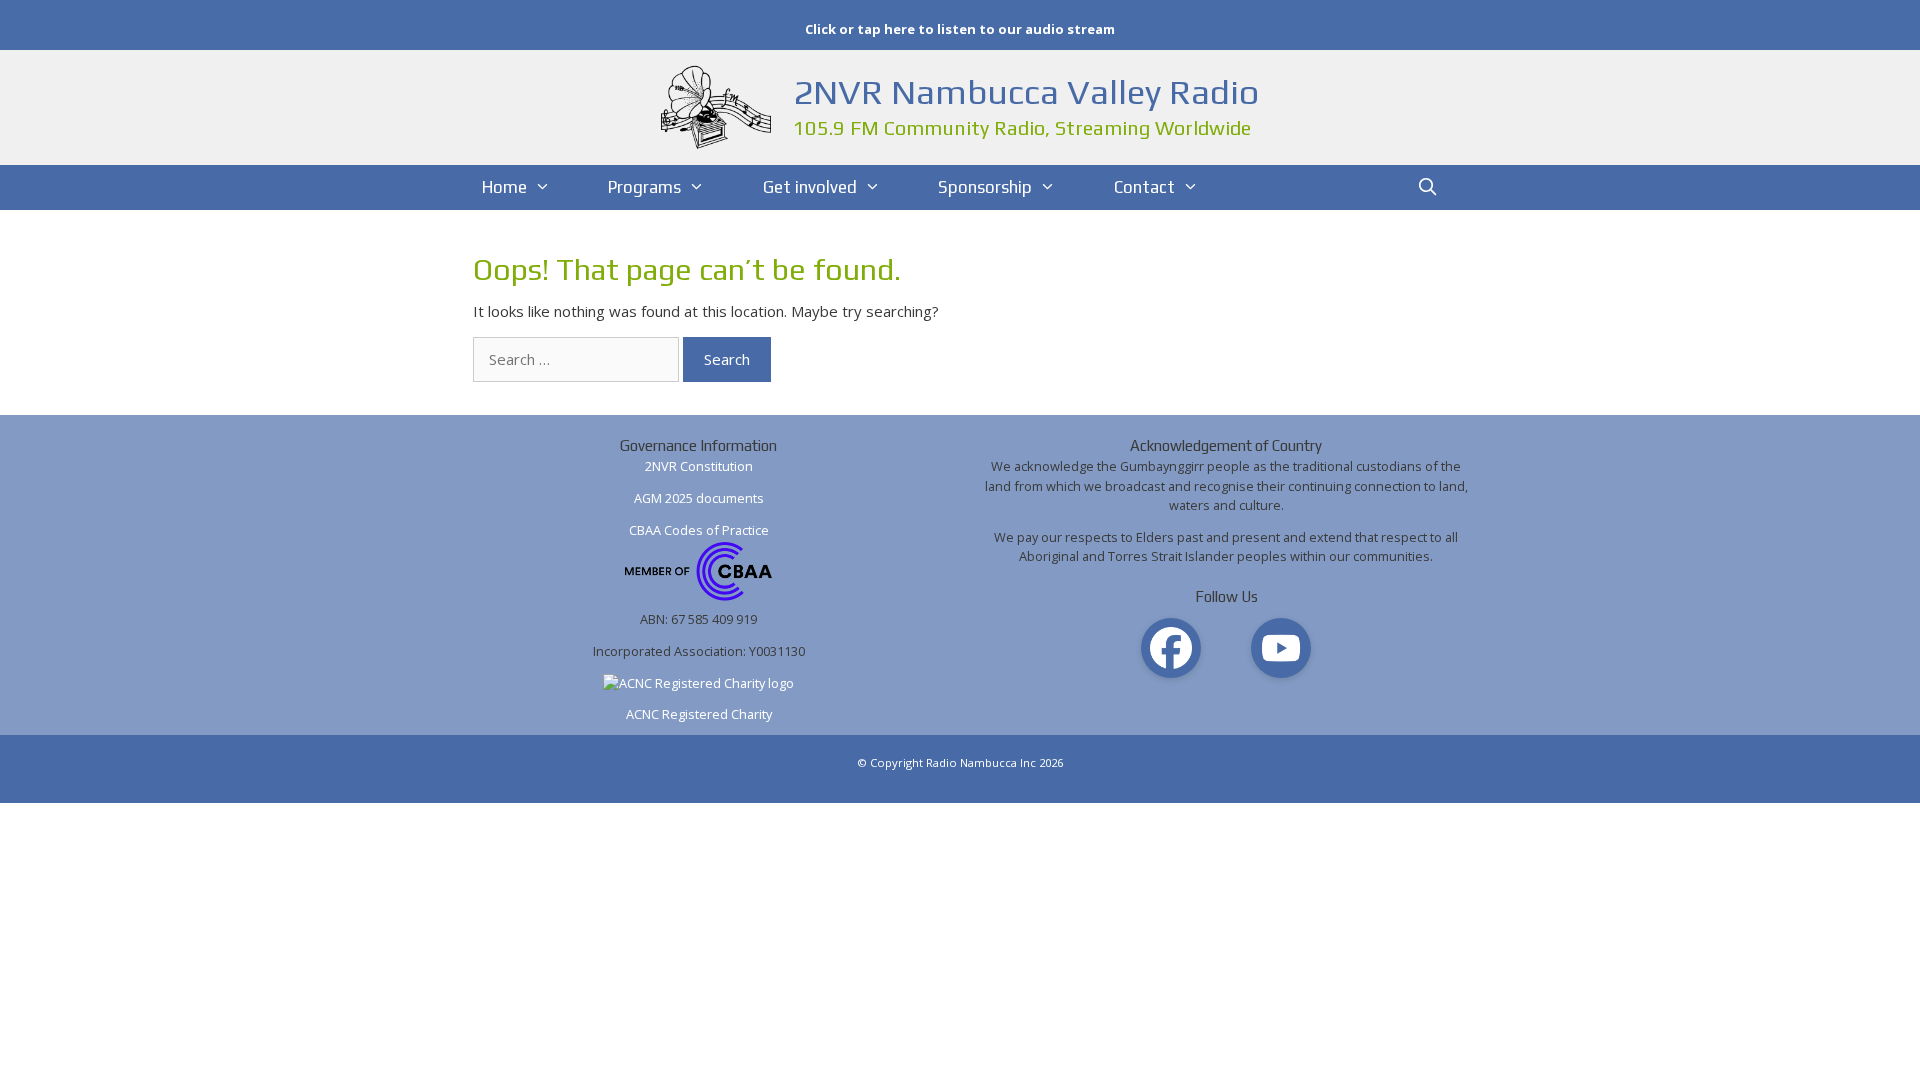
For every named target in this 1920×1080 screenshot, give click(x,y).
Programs (644, 187)
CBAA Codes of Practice (699, 530)
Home (504, 187)
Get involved (810, 187)
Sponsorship (985, 187)
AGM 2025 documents (699, 498)
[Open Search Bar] (1428, 187)
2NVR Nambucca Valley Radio (1026, 91)
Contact (1144, 187)
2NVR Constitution (699, 466)
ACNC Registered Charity (699, 714)
